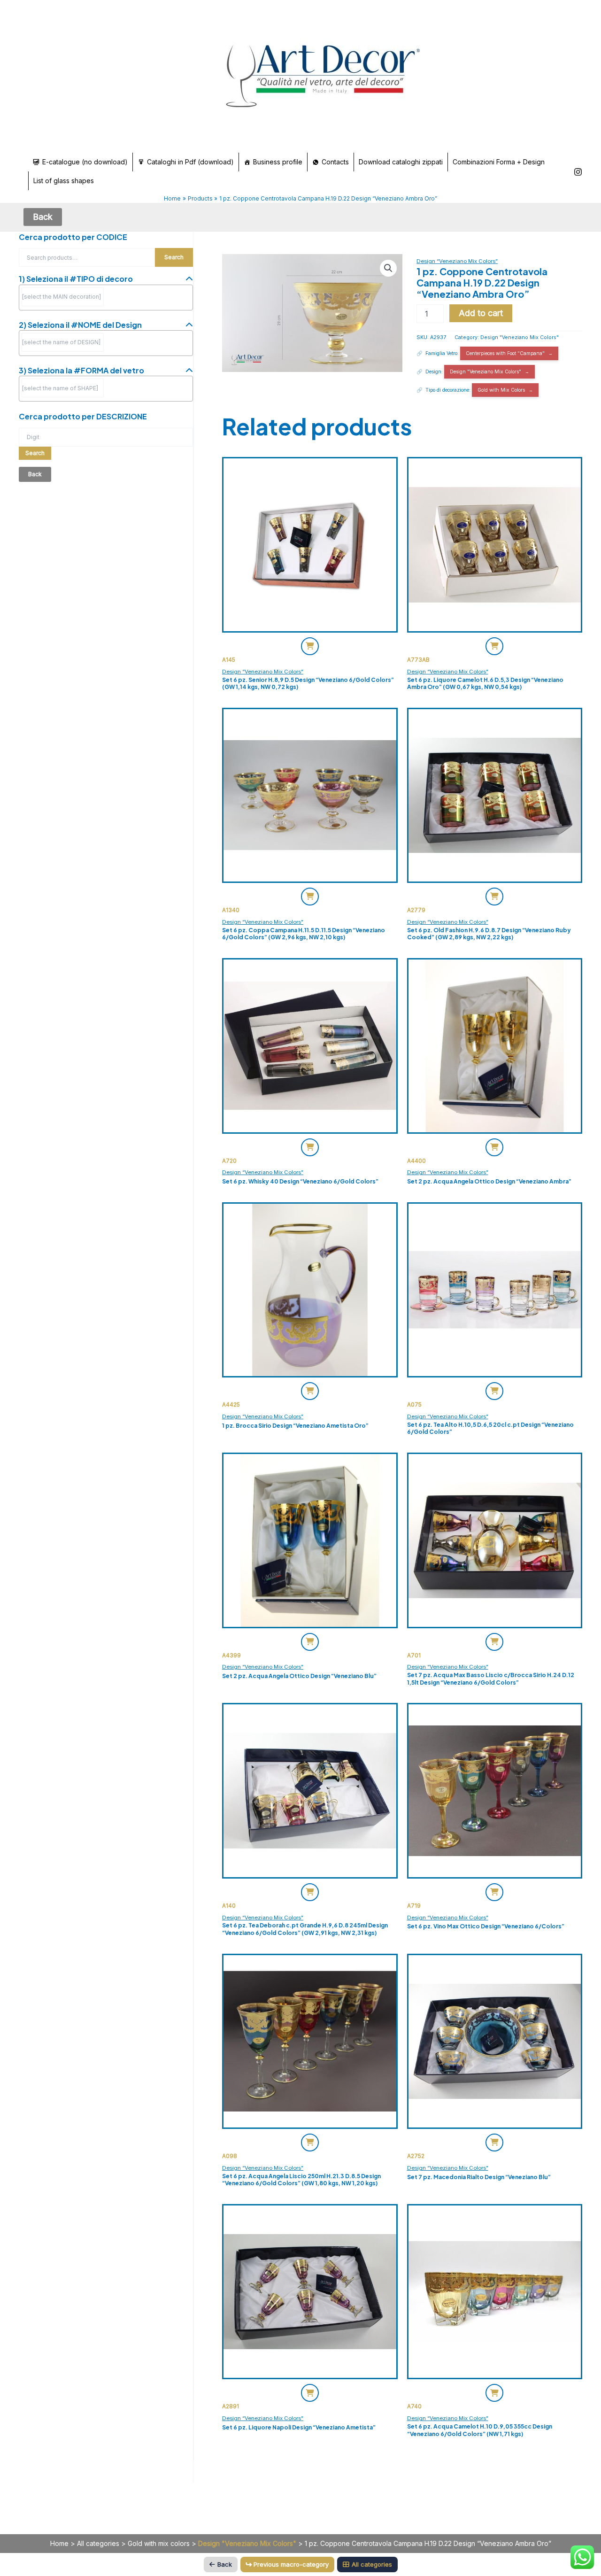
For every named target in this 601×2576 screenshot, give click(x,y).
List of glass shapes (64, 181)
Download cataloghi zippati (401, 162)
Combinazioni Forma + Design (499, 162)
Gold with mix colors (159, 2543)
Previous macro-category (291, 2564)
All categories (98, 2543)
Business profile (278, 162)
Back (225, 2564)
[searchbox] (63, 297)
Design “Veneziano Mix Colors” (457, 261)
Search (174, 257)
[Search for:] (106, 437)
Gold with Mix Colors (501, 390)
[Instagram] (578, 172)
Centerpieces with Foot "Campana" (505, 353)
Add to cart (481, 313)
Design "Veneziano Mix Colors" (520, 337)
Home (59, 2543)
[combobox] (106, 298)
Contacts (335, 162)
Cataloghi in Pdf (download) (190, 162)
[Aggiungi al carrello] (310, 646)
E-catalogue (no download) (85, 162)
